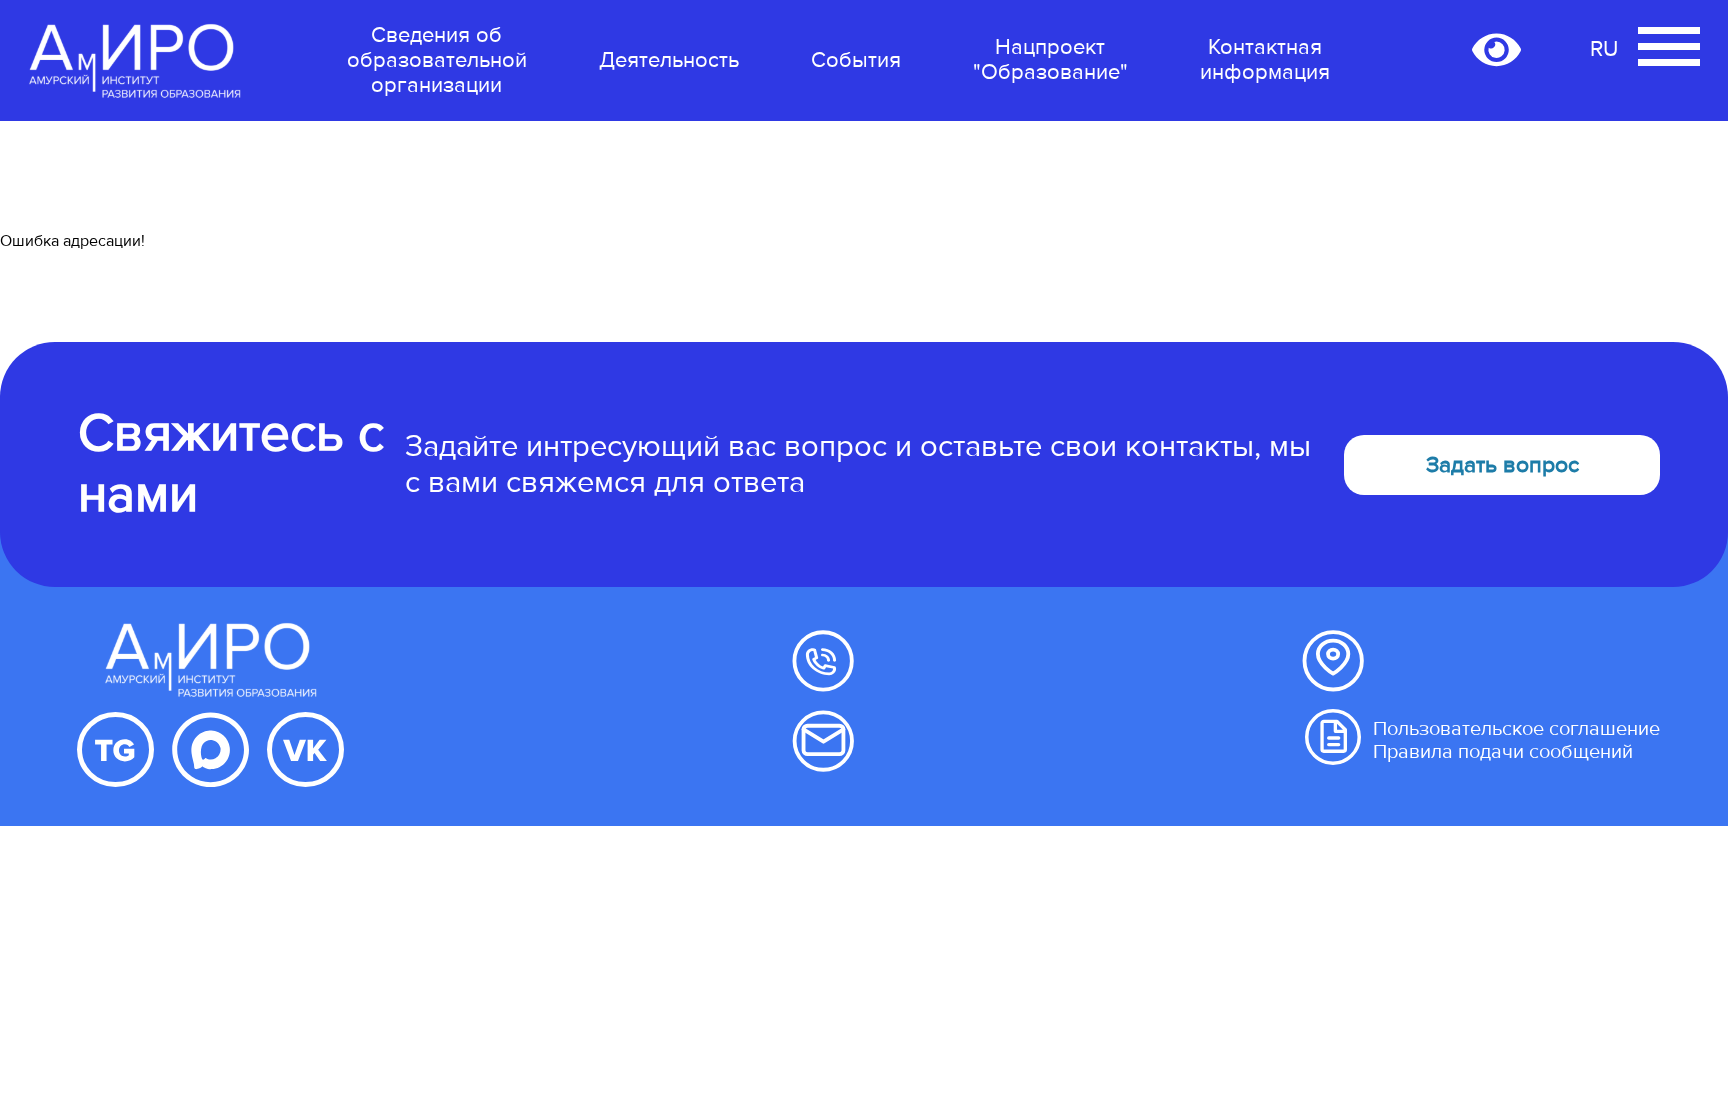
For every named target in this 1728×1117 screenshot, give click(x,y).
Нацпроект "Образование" (1050, 59)
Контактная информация (1265, 60)
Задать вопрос (1502, 465)
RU (1604, 49)
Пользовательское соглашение (1516, 729)
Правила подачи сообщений (1503, 752)
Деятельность (669, 60)
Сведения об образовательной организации (437, 60)
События (856, 60)
